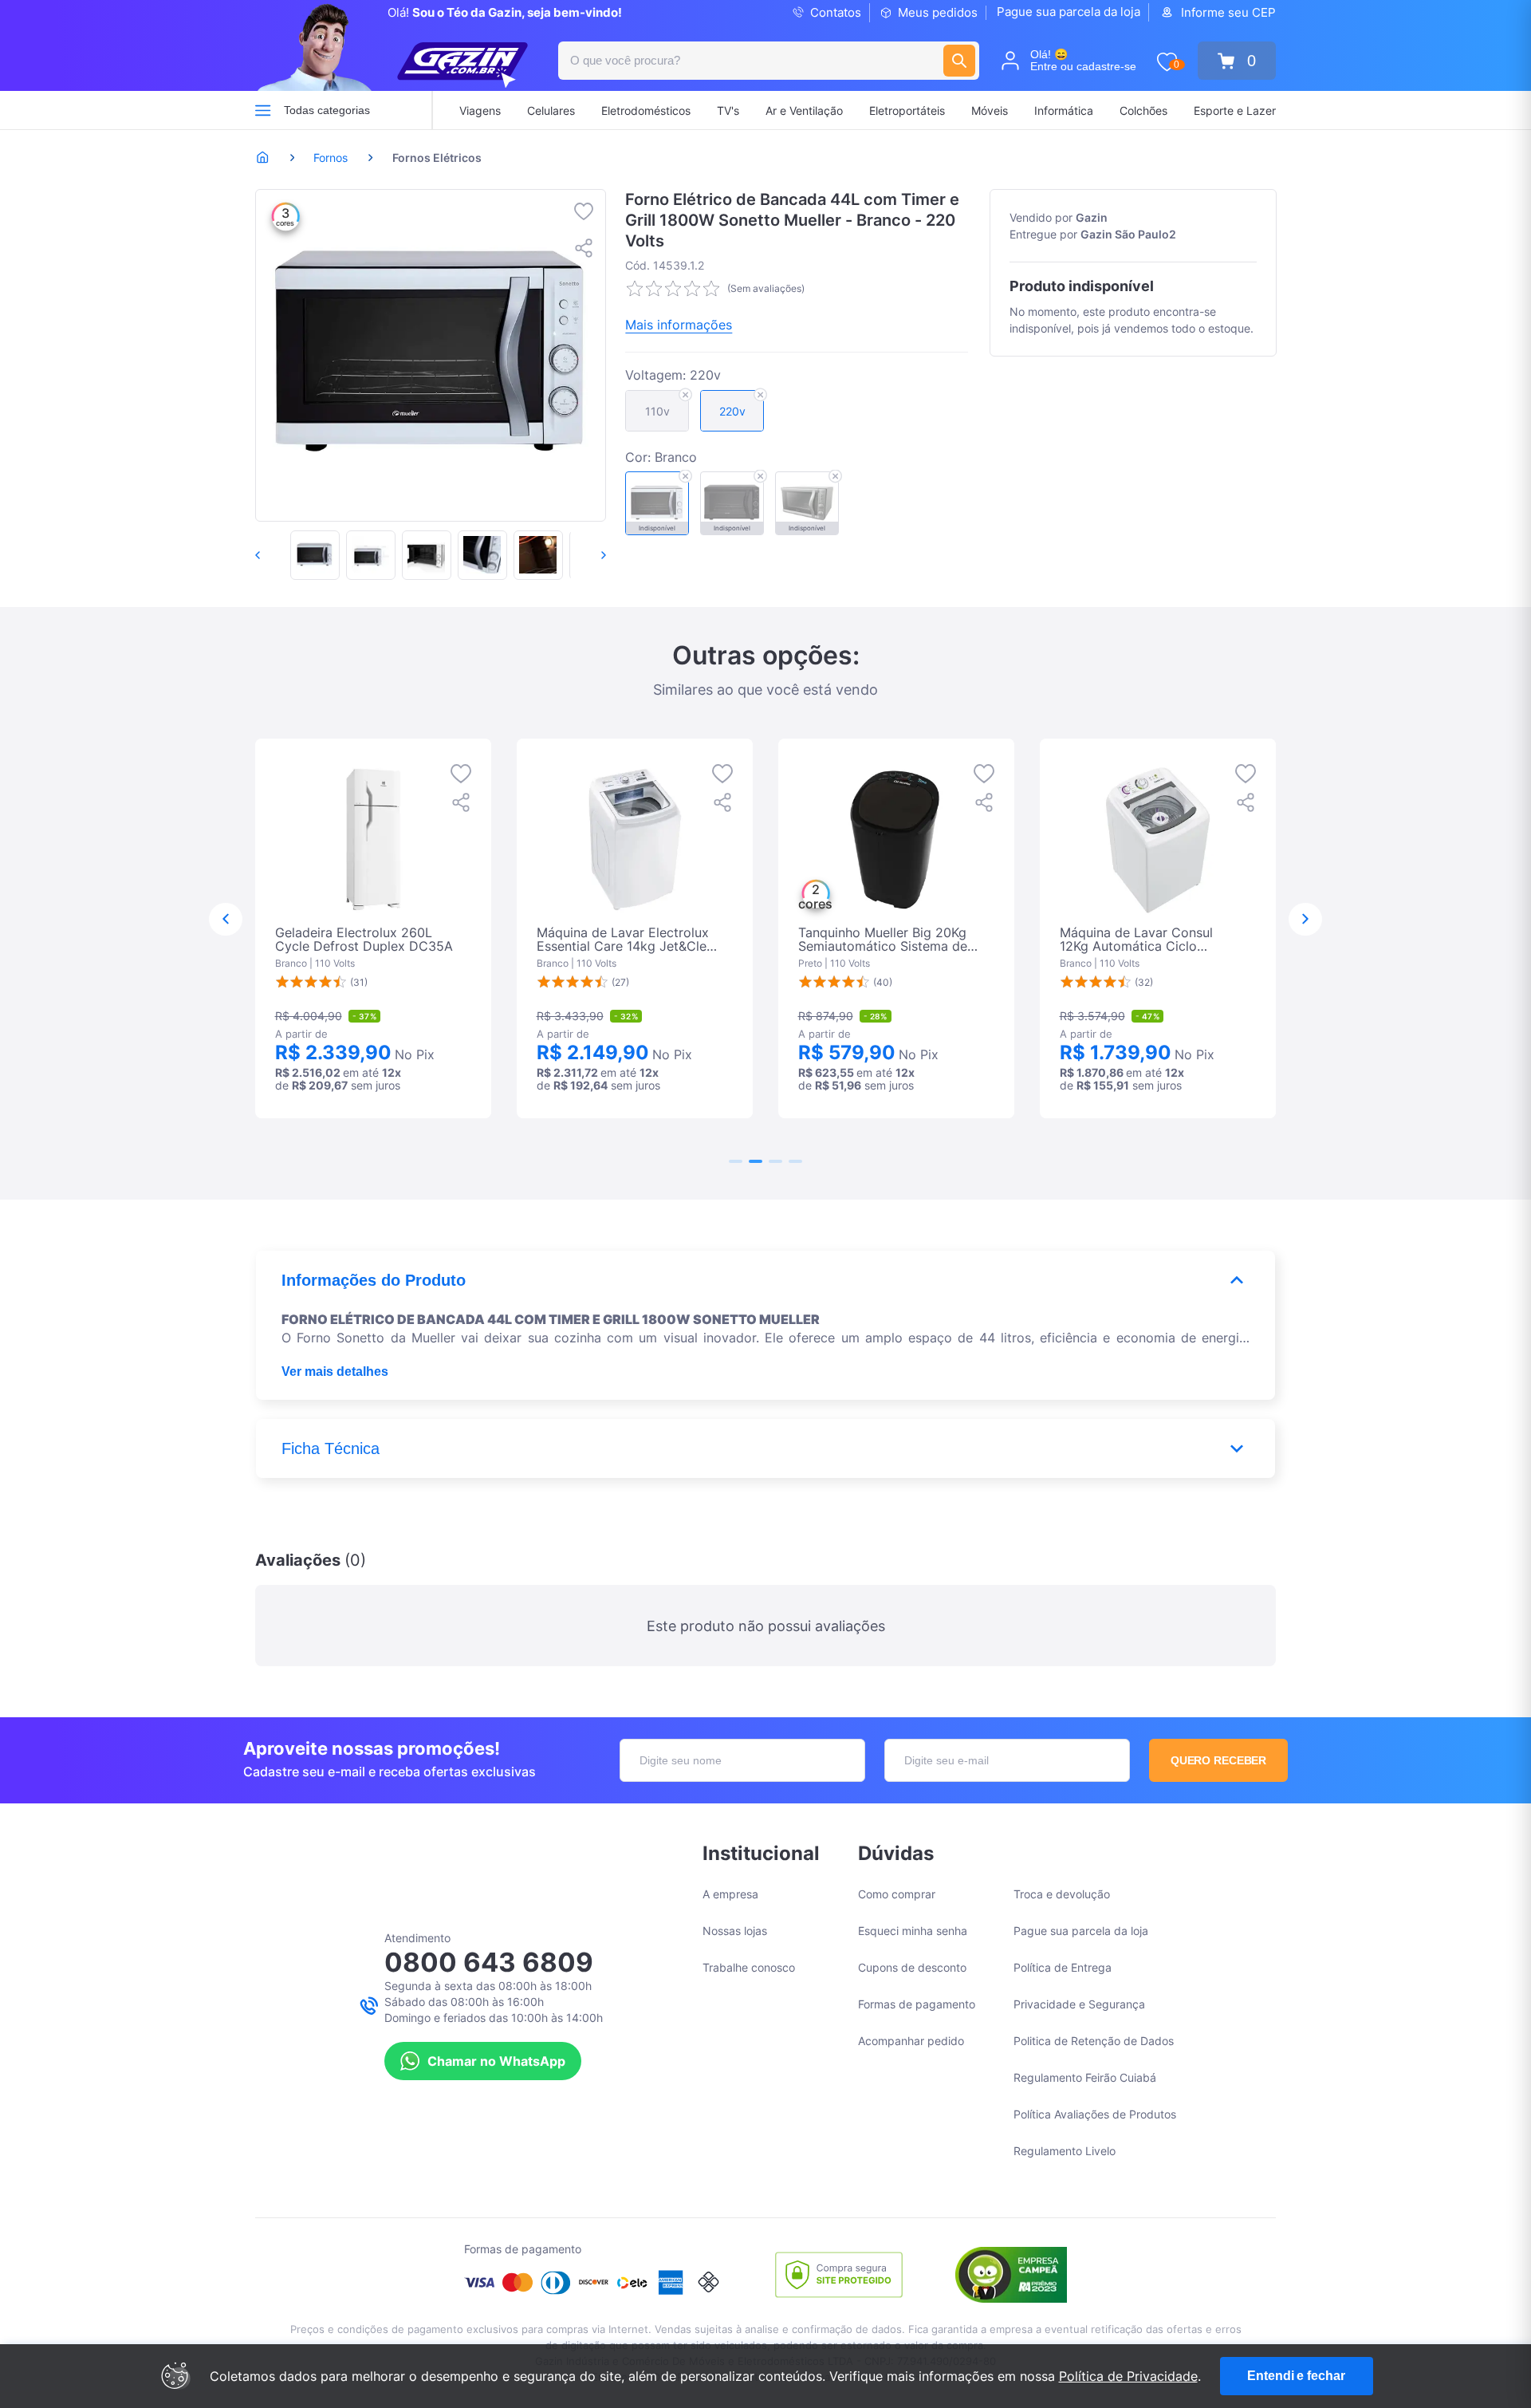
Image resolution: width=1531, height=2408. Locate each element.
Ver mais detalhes (335, 1371)
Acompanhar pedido (911, 2041)
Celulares (551, 110)
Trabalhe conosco (749, 1967)
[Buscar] (959, 61)
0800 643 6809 (489, 1962)
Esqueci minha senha (913, 1931)
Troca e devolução (1062, 1894)
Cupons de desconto (912, 1967)
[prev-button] (274, 555)
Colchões (1143, 110)
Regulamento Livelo (1065, 2151)
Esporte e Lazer (1235, 110)
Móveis (990, 110)
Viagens (480, 110)
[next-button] (587, 555)
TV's (728, 110)
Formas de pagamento (917, 2004)
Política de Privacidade (1128, 2376)
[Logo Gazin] (462, 65)
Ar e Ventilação (804, 110)
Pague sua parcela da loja (1069, 12)
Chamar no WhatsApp (496, 2061)
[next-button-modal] (1305, 920)
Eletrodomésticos (646, 110)
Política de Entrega (1063, 1967)
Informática (1064, 110)
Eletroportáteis (907, 110)
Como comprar (897, 1894)
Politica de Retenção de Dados (1094, 2041)
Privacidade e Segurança (1079, 2004)
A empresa (730, 1894)
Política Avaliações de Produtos (1095, 2114)
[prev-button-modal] (226, 920)
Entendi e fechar (1296, 2376)
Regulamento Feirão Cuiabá (1085, 2077)
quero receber (1219, 1760)
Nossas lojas (735, 1931)
